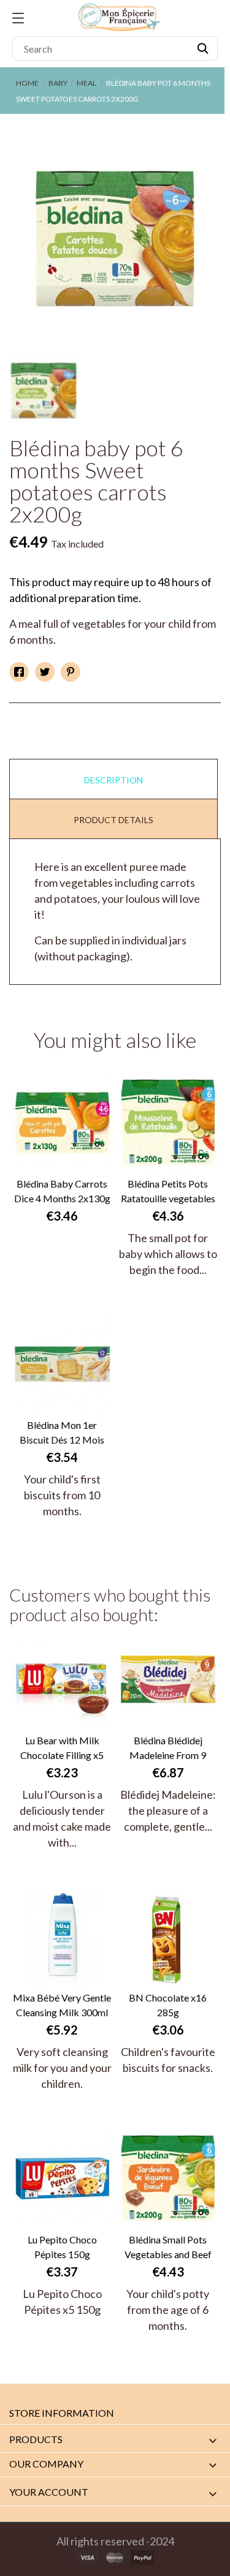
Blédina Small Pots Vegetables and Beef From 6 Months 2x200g (168, 2248)
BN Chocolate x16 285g (168, 2005)
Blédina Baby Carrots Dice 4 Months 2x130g (62, 1191)
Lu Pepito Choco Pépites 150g (62, 2247)
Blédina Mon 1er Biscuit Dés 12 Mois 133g (62, 1433)
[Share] (19, 672)
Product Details (113, 820)
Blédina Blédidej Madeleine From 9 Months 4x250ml (168, 1749)
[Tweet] (45, 672)
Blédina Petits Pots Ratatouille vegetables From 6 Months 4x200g (168, 1192)
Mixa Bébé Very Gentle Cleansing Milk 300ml (62, 2005)
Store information (62, 2413)
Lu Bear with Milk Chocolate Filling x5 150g (62, 1749)
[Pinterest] (71, 672)
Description (113, 780)
